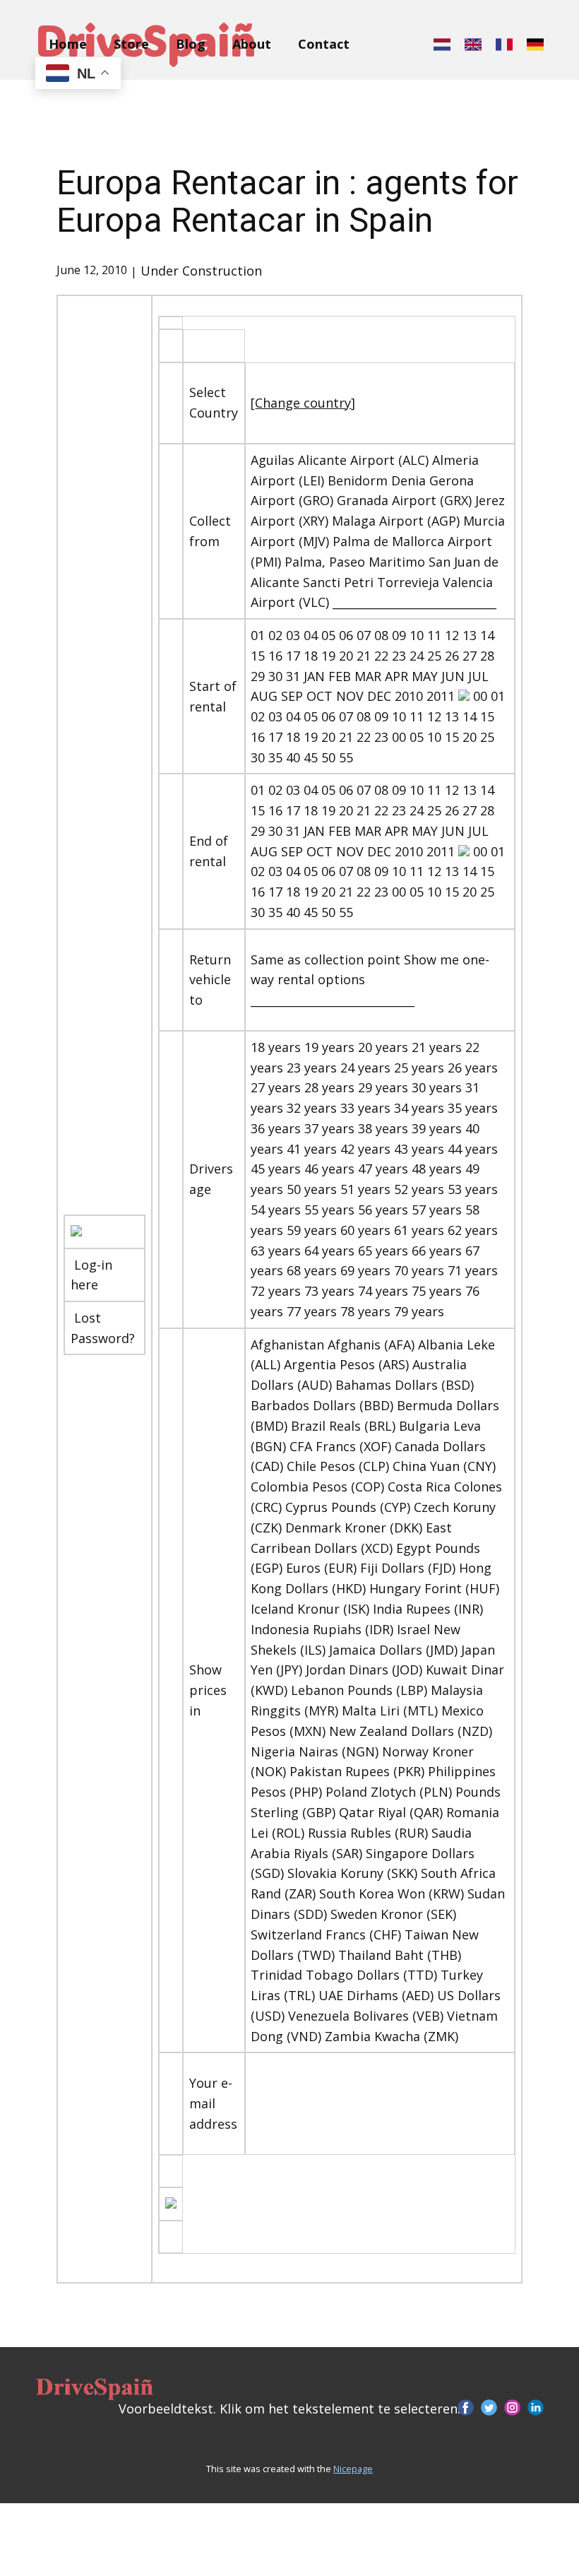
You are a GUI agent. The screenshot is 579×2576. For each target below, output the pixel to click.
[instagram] (512, 2407)
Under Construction (201, 271)
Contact (324, 44)
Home (68, 44)
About (252, 44)
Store (131, 44)
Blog (191, 44)
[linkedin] (536, 2407)
